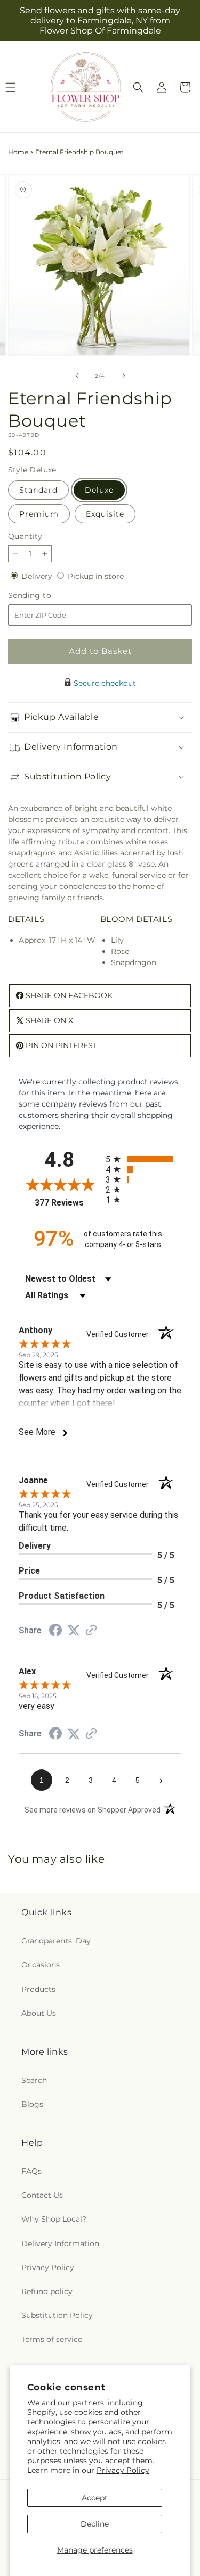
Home (18, 152)
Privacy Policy (123, 2470)
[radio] (144, 1159)
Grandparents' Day (56, 1941)
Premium (39, 514)
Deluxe (99, 490)
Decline (95, 2524)
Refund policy (47, 2291)
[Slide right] (124, 376)
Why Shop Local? (54, 2219)
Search (34, 2080)
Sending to (46, 596)
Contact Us (42, 2195)
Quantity (25, 536)
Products (38, 1989)
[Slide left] (77, 376)
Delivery (38, 576)
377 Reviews (67, 1203)
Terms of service (52, 2339)
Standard (38, 490)
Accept (95, 2498)
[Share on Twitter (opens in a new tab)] (74, 1631)
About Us (39, 2013)
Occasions (41, 1965)
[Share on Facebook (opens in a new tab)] (55, 1632)
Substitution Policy (57, 2315)
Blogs (32, 2104)
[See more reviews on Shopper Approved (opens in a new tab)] (91, 1631)
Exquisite (105, 514)
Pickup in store (96, 576)
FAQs (31, 2171)
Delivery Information (60, 2243)
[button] (138, 87)
